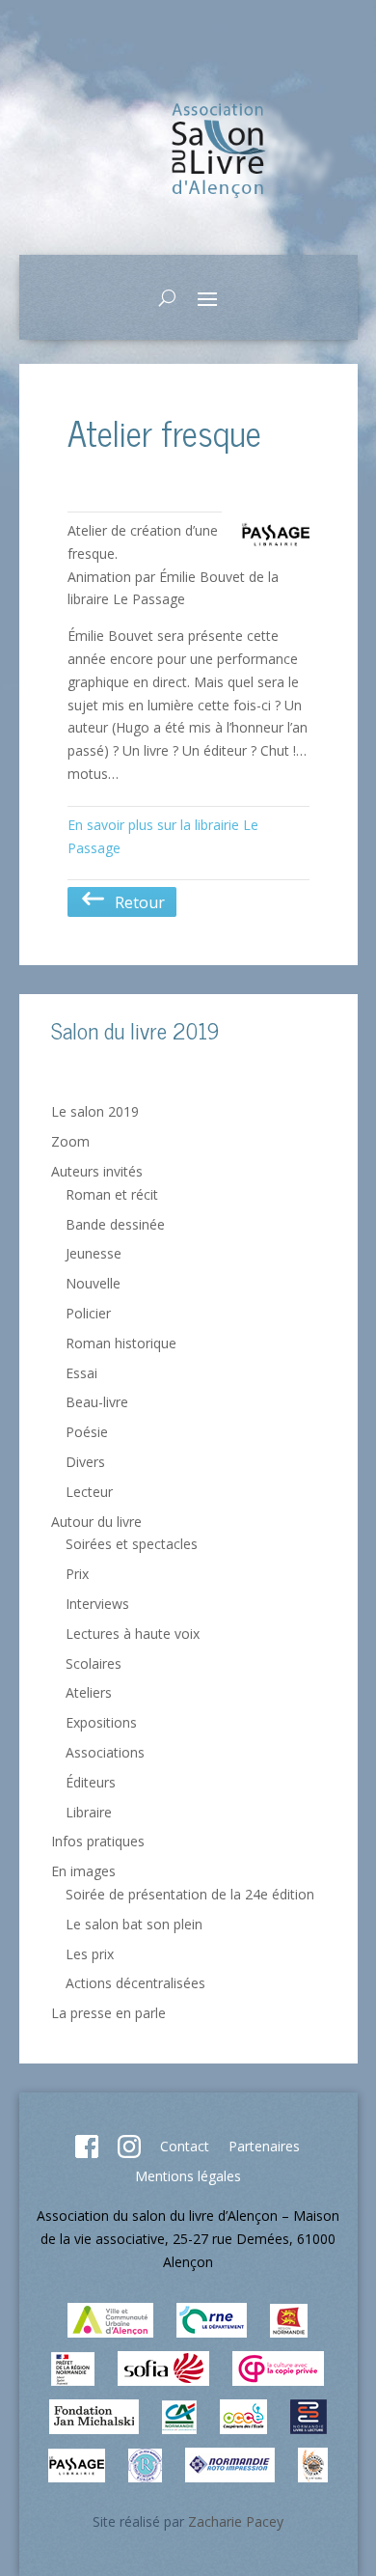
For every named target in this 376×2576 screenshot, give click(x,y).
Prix (77, 1574)
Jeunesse (94, 1253)
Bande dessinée (115, 1224)
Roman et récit (112, 1194)
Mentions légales (188, 2176)
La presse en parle (108, 2013)
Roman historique (121, 1343)
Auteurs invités (97, 1171)
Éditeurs (91, 1782)
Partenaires (264, 2146)
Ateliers (89, 1692)
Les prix (90, 1954)
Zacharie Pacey (236, 2521)
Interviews (97, 1604)
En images (83, 1871)
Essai (81, 1373)
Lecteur (89, 1492)
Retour (136, 902)
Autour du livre (96, 1522)
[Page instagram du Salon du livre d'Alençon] (129, 2153)
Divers (85, 1462)
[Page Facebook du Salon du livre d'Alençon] (87, 2153)
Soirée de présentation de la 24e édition (190, 1894)
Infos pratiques (98, 1841)
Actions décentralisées (135, 1983)
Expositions (101, 1722)
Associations (105, 1752)
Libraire (89, 1812)
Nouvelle (93, 1283)
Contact (185, 2146)
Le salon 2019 (95, 1111)
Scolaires (94, 1663)
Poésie (87, 1432)
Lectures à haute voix (133, 1634)
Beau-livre (97, 1402)
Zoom (70, 1141)
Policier (88, 1313)
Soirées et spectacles (132, 1544)
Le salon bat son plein (134, 1924)
